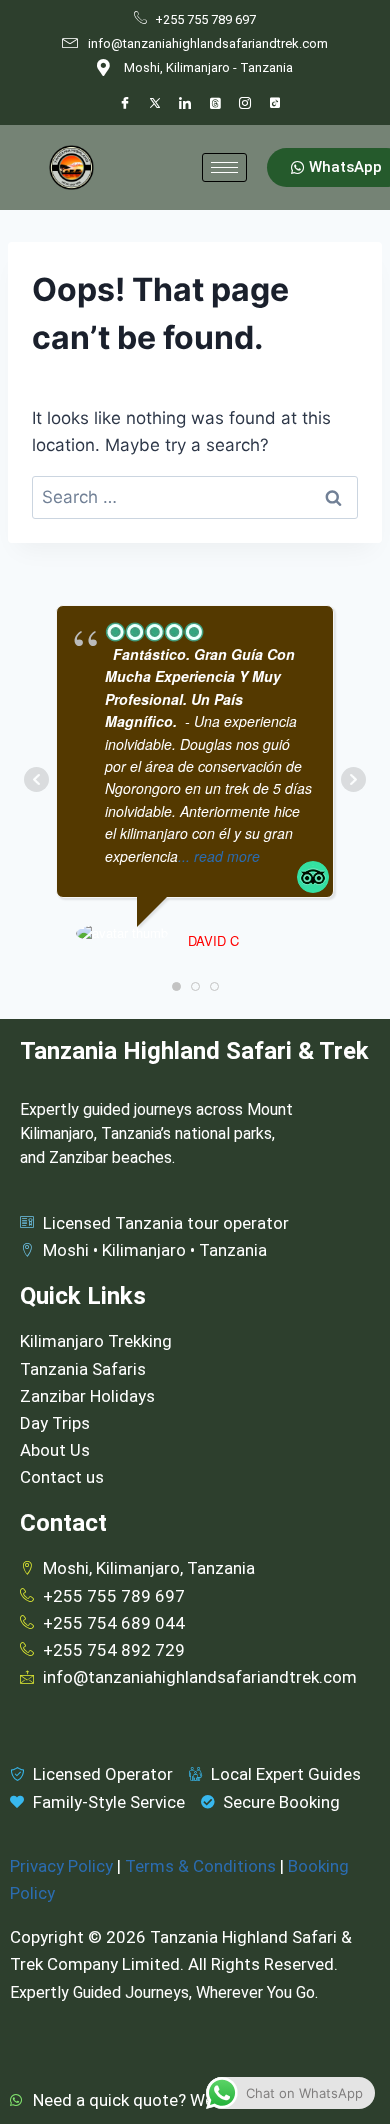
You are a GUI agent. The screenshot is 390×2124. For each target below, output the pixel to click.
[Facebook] (125, 104)
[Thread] (215, 104)
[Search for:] (195, 497)
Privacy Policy (61, 1866)
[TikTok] (275, 104)
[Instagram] (245, 104)
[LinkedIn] (185, 104)
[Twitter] (155, 104)
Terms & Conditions (200, 1866)
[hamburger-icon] (224, 167)
